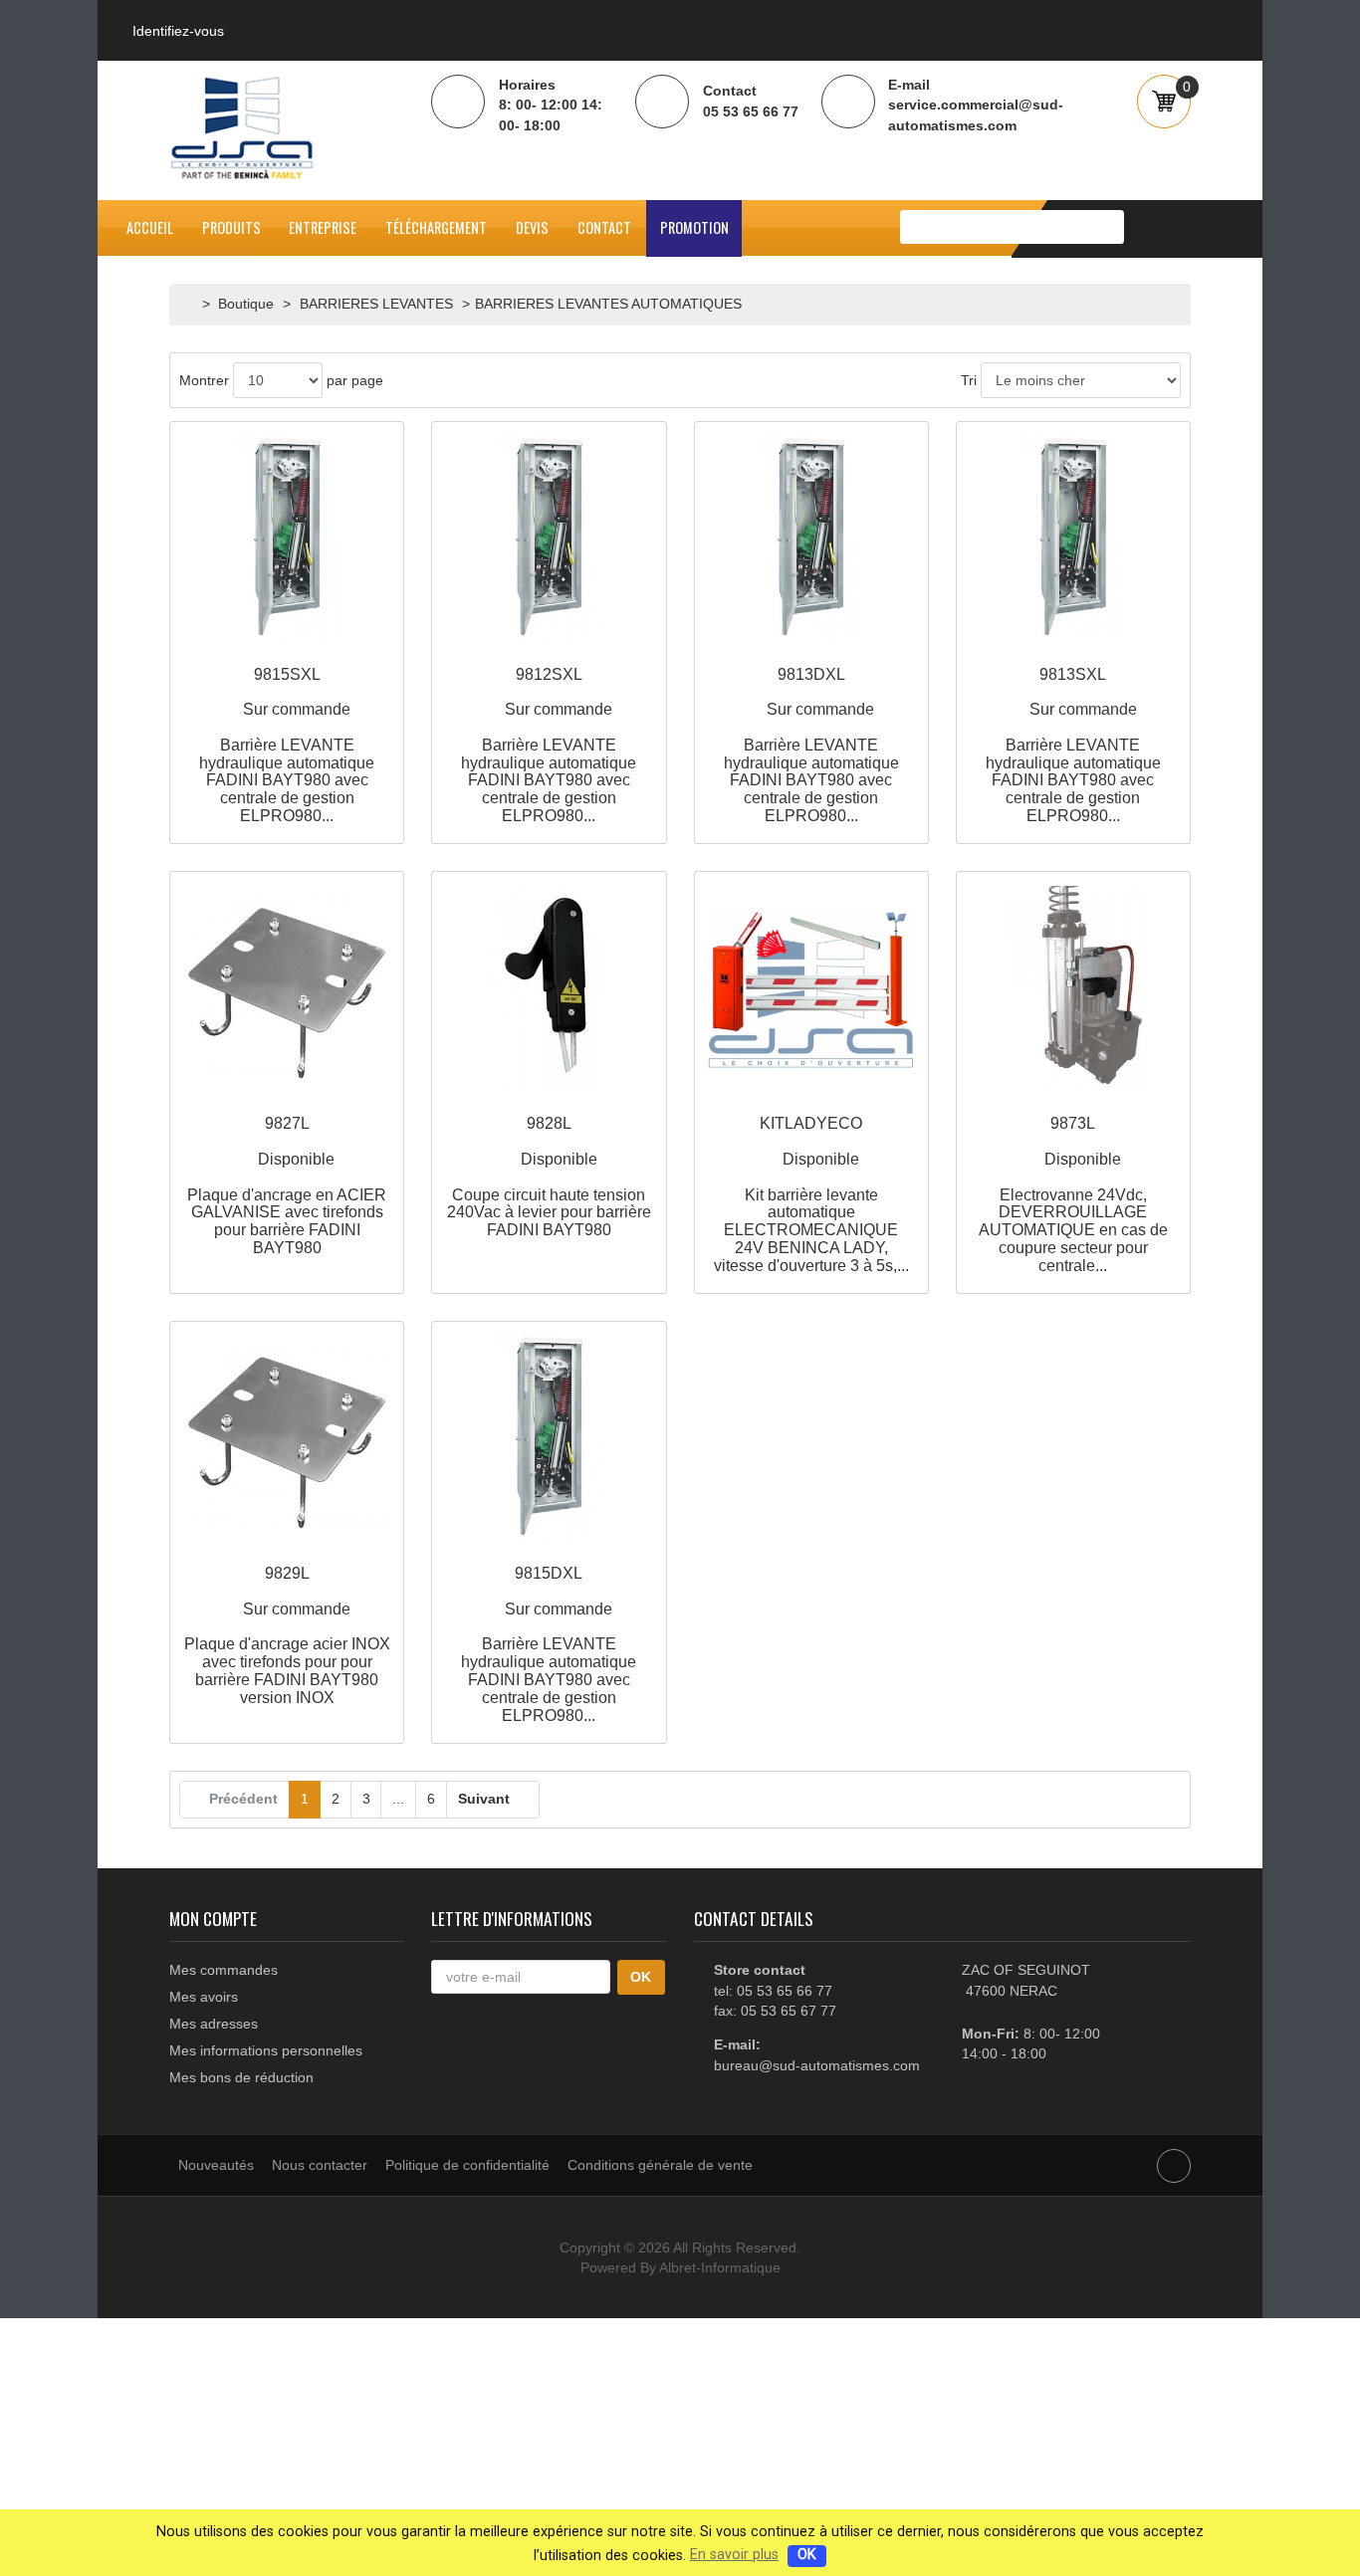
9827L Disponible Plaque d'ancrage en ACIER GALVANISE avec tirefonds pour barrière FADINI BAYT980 (287, 1185)
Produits (231, 227)
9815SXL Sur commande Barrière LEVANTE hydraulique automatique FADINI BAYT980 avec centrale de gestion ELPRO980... (287, 745)
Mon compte (213, 1918)
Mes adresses (214, 2024)
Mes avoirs (204, 1997)
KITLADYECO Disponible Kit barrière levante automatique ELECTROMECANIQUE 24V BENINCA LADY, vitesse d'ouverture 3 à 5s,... (811, 1194)
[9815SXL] (287, 539)
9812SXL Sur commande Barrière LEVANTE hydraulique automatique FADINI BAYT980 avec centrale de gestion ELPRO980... (549, 745)
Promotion (694, 227)
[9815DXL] (549, 1438)
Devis (532, 227)
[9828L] (549, 989)
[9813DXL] (811, 539)
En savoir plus (734, 2555)
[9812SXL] (549, 539)
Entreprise (323, 227)
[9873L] (1073, 989)
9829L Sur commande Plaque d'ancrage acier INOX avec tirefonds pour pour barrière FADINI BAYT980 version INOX (287, 1635)
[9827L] (287, 989)
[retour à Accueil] (191, 304)
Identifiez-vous (178, 31)
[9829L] (287, 1438)
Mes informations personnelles (266, 2050)
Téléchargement (436, 227)
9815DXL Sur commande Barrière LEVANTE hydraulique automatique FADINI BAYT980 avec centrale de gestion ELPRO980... (549, 1644)
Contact (604, 227)
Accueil (150, 227)
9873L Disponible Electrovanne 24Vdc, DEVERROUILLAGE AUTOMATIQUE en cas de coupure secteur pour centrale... (1073, 1194)
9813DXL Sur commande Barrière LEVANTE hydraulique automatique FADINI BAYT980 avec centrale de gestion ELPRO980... (811, 745)
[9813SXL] (1073, 539)
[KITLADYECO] (811, 989)
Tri (969, 380)
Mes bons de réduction (241, 2077)
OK (807, 2555)
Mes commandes (224, 1970)
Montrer (204, 380)
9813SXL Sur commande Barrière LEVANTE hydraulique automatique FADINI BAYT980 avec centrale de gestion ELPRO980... (1073, 745)
